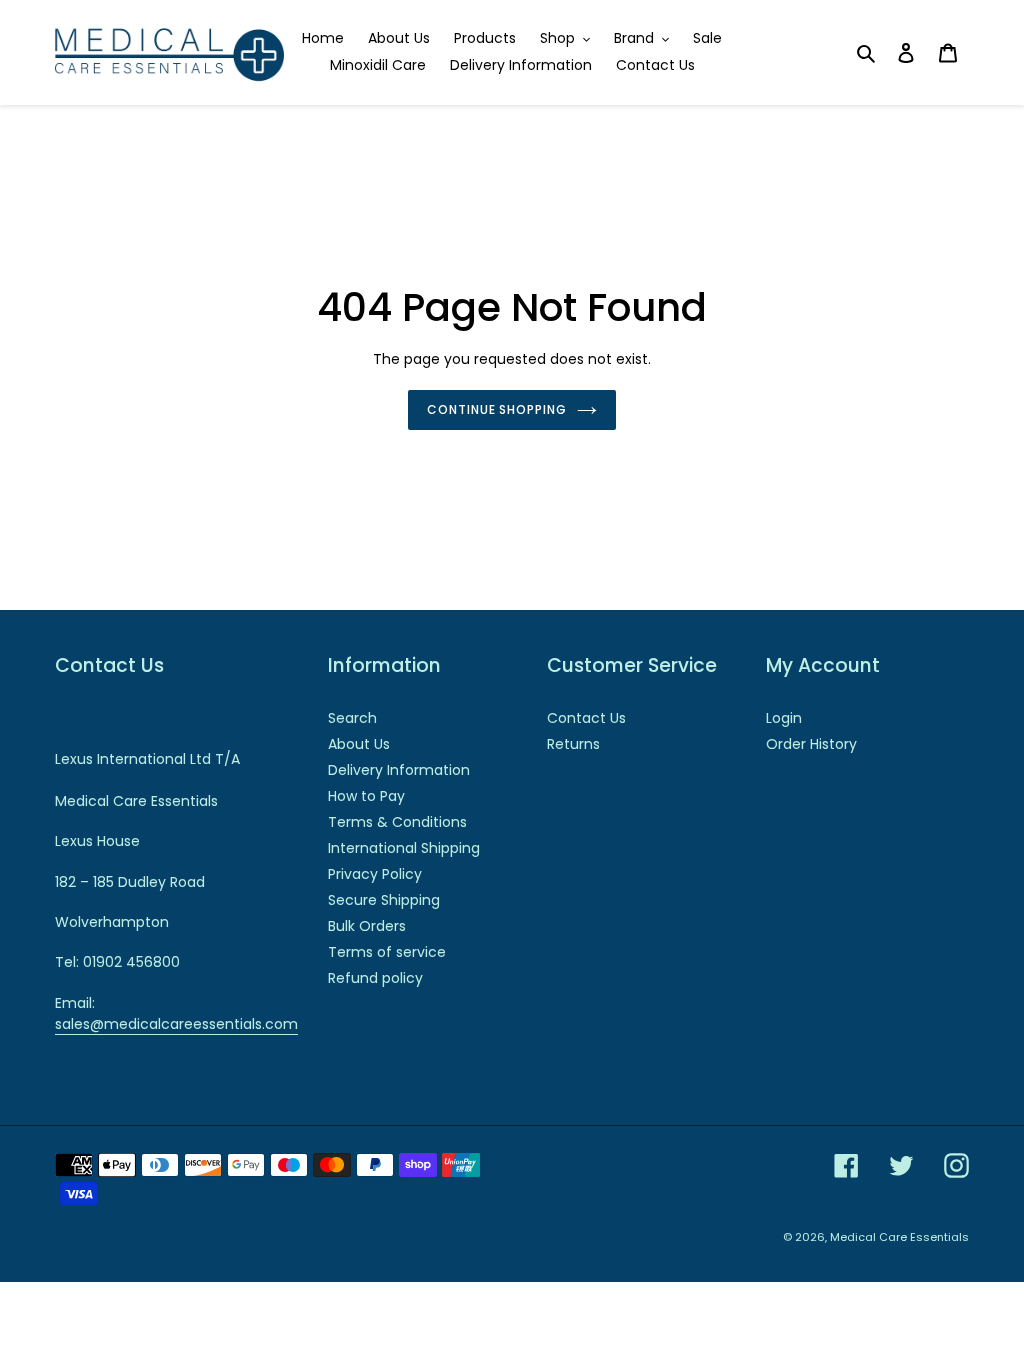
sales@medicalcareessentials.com (176, 1024)
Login (784, 718)
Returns (573, 744)
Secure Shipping (384, 900)
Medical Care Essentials (899, 1237)
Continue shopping (497, 409)
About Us (359, 744)
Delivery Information (399, 770)
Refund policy (375, 978)
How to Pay (366, 796)
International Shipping (404, 848)
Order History (811, 744)
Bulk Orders (367, 926)
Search (352, 718)
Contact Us (586, 718)
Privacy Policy (375, 874)
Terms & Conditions (397, 822)
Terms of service (387, 952)
